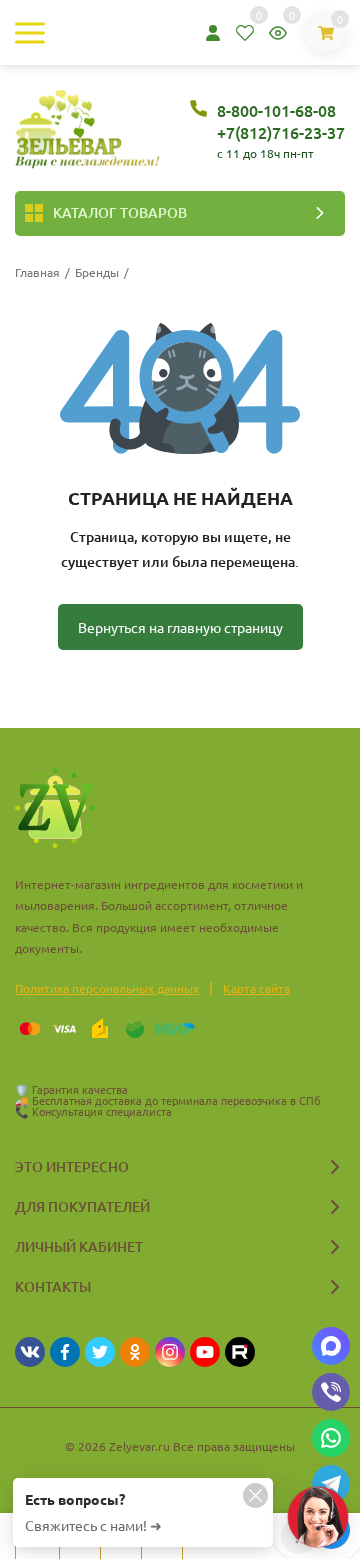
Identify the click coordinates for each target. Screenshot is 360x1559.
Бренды (97, 272)
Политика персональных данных (107, 988)
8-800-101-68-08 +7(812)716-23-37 (281, 121)
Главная (37, 272)
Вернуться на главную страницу (180, 627)
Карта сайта (256, 988)
